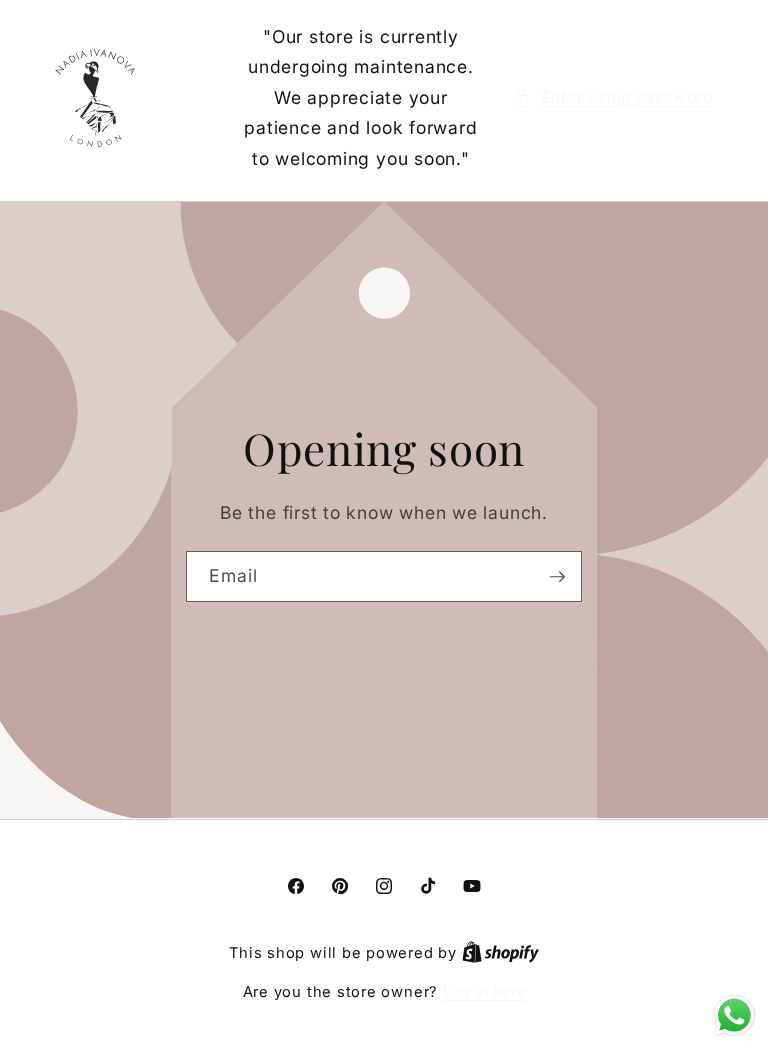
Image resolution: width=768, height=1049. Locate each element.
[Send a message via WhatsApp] (734, 1015)
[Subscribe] (557, 577)
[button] (612, 98)
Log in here (484, 991)
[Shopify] (500, 952)
